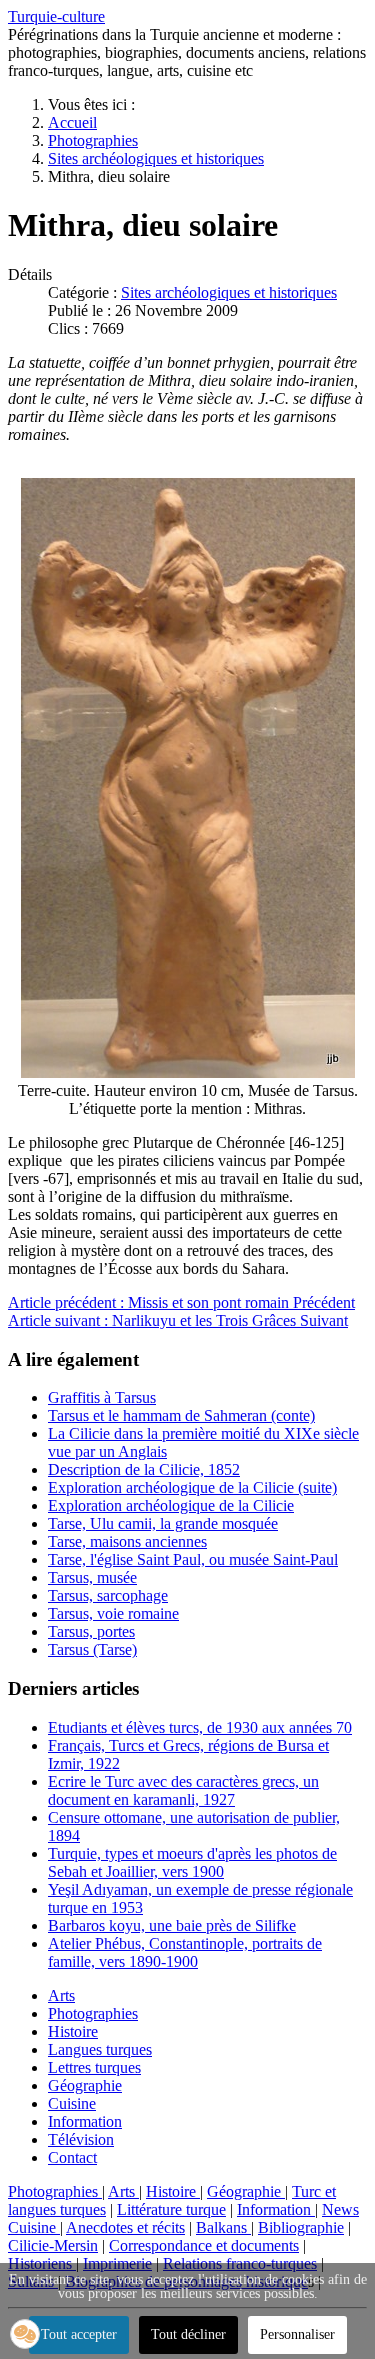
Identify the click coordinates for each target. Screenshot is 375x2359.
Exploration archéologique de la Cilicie (171, 1505)
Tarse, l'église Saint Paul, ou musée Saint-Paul (193, 1559)
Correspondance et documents (204, 2245)
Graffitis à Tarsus (102, 1397)
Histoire (73, 2031)
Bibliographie (301, 2227)
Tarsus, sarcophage (108, 1595)
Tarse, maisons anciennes (127, 1541)
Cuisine (72, 2103)
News (340, 2209)
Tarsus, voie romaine (113, 1613)
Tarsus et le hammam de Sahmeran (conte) (181, 1415)
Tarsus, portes (91, 1631)
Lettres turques (94, 2067)
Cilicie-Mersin (53, 2245)
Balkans (223, 2227)
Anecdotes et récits (125, 2227)
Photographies (93, 2013)
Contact (72, 2157)
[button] (25, 2334)
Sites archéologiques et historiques (229, 292)
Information (85, 2121)
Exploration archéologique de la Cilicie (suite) (192, 1487)
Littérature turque (171, 2209)
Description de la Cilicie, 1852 (144, 1469)
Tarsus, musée (92, 1577)
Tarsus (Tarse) (92, 1649)
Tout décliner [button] (188, 2334)
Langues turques (100, 2049)
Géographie (85, 2085)
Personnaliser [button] (297, 2334)
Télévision (81, 2139)
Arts (61, 1995)
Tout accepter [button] (79, 2334)
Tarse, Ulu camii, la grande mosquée (163, 1523)
